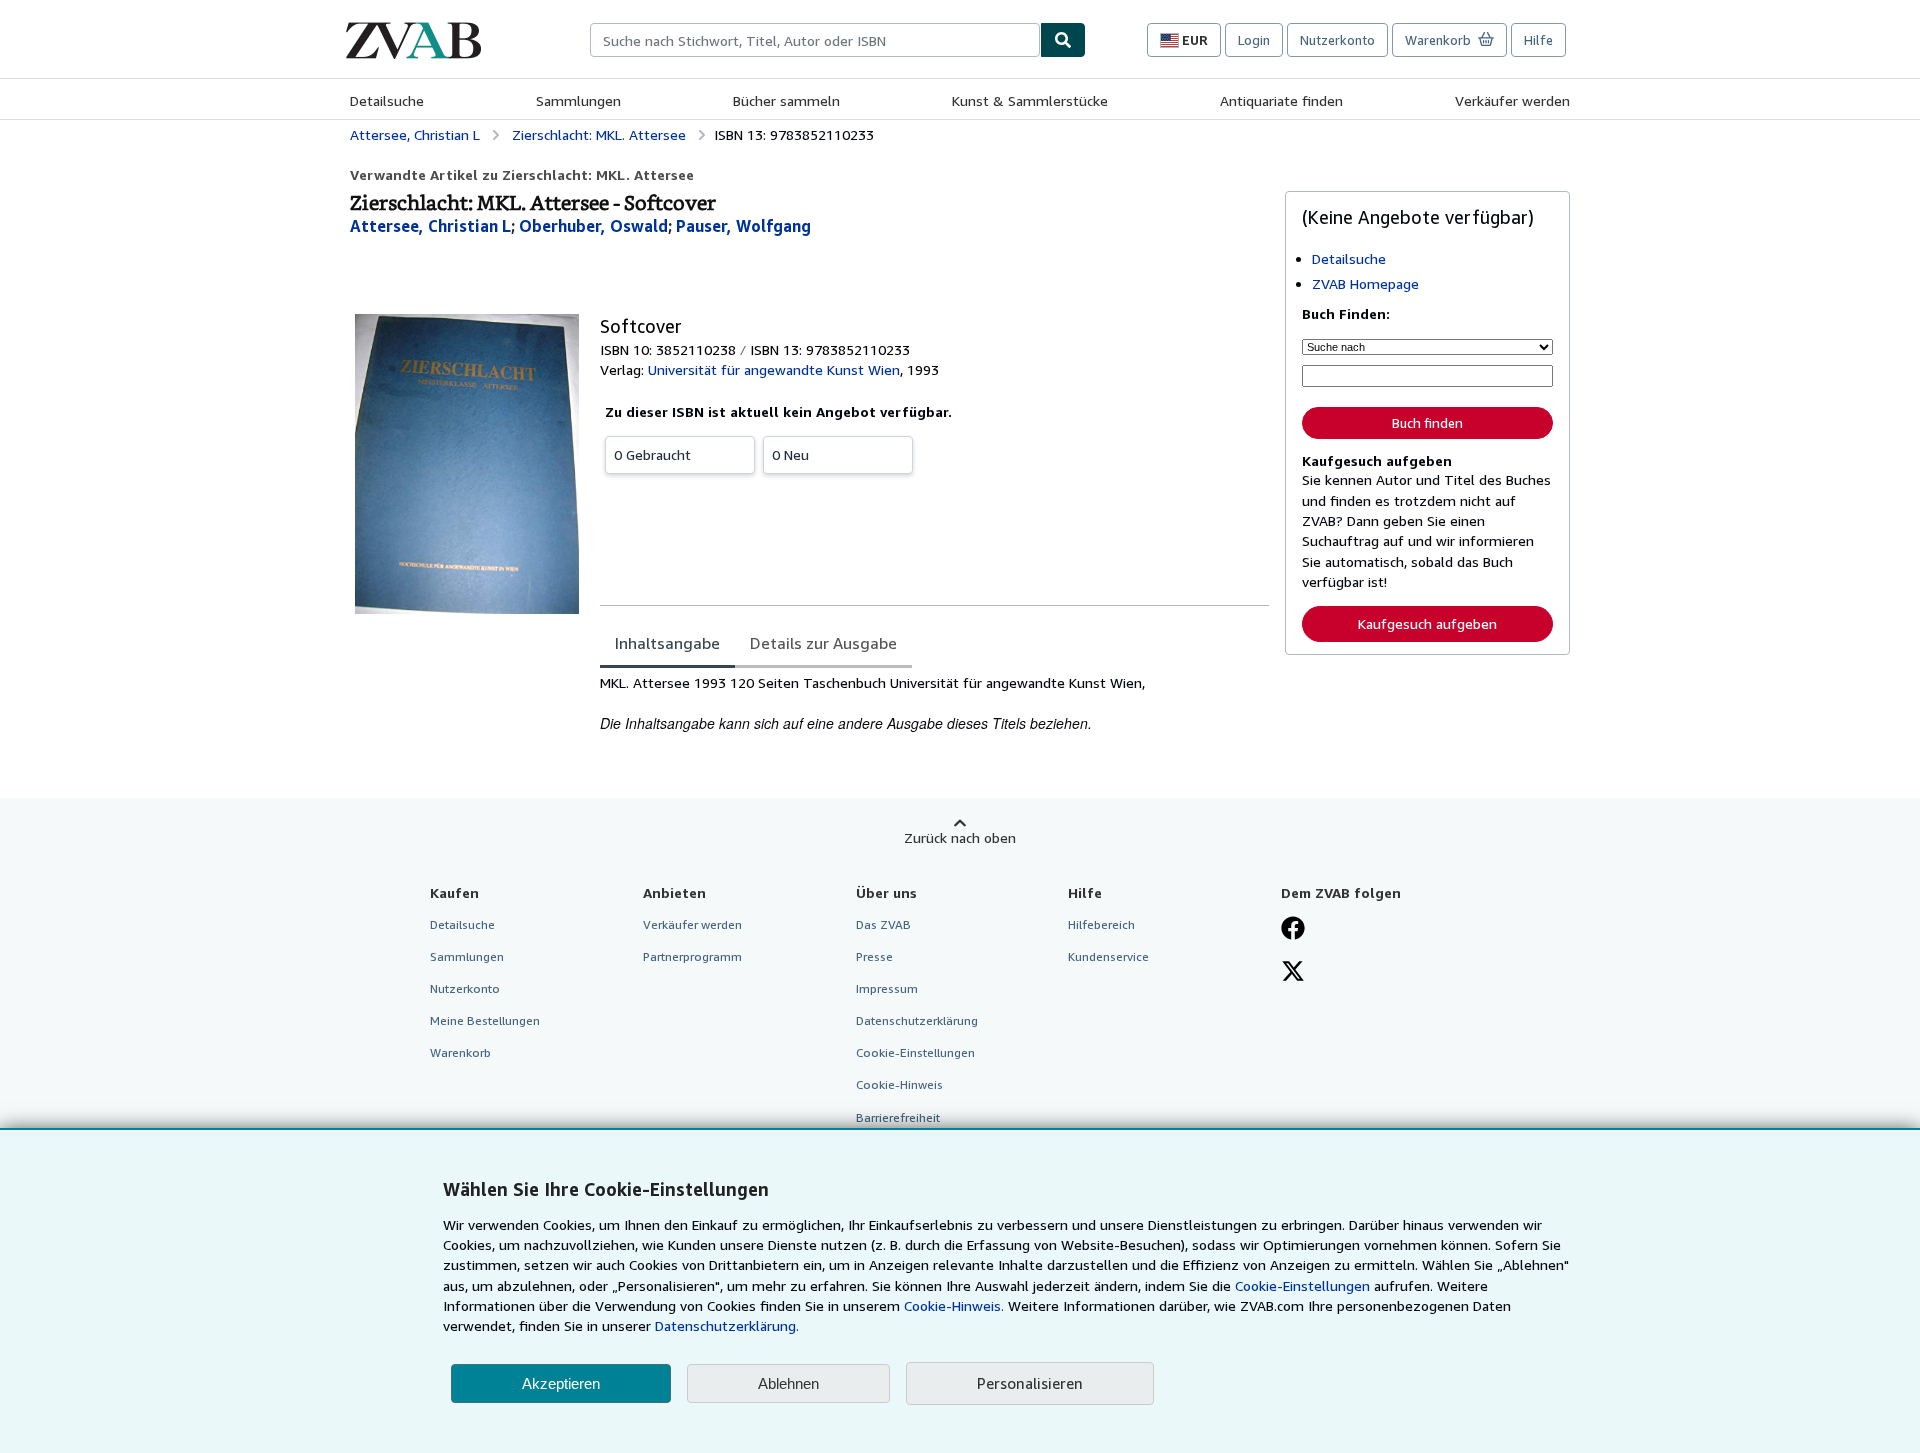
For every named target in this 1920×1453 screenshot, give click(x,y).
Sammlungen (578, 100)
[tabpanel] (934, 703)
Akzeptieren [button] (561, 1383)
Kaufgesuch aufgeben (1427, 623)
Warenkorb (460, 1052)
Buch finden (1427, 423)
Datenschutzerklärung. (727, 1325)
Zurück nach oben (960, 837)
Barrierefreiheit (898, 1117)
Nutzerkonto (1337, 40)
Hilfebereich (1101, 924)
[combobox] (815, 40)
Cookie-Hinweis (899, 1084)
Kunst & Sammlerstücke (1030, 100)
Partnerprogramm (692, 956)
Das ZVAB (883, 924)
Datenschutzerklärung (917, 1020)
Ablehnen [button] (788, 1383)
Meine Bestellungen (485, 1020)
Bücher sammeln (786, 100)
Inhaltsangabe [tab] (667, 643)
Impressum (887, 988)
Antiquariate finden (1281, 100)
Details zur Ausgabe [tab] (823, 643)
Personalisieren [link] (1030, 1383)
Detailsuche (387, 100)
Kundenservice (1108, 956)
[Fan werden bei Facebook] (1293, 930)
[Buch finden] (1063, 40)
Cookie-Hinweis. (954, 1305)
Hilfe (1538, 40)
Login (1254, 40)
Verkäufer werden (1512, 100)
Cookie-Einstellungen (1302, 1285)
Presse (874, 956)
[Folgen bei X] (1293, 973)
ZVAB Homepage (1365, 283)
